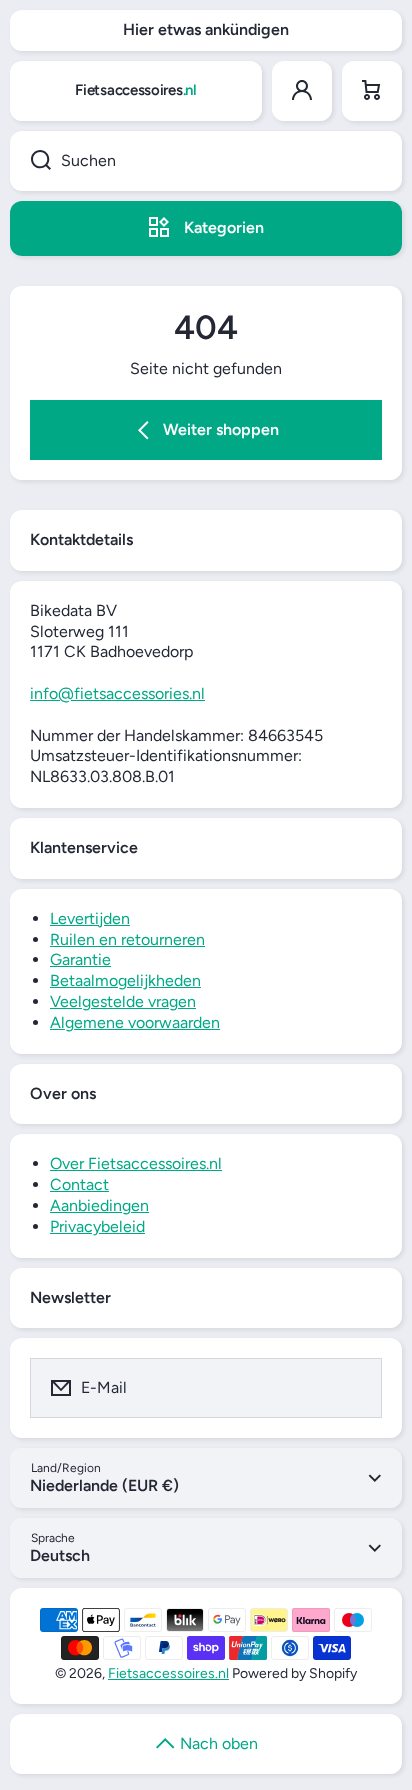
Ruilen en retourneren (127, 939)
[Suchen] (30, 161)
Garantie (80, 959)
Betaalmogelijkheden (125, 980)
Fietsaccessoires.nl (168, 1673)
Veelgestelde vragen (123, 1001)
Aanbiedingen (99, 1205)
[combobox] (206, 161)
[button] (372, 91)
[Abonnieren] (354, 1388)
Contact (79, 1184)
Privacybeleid (97, 1226)
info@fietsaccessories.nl (117, 693)
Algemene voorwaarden (135, 1022)
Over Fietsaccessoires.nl (136, 1163)
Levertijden (90, 918)
